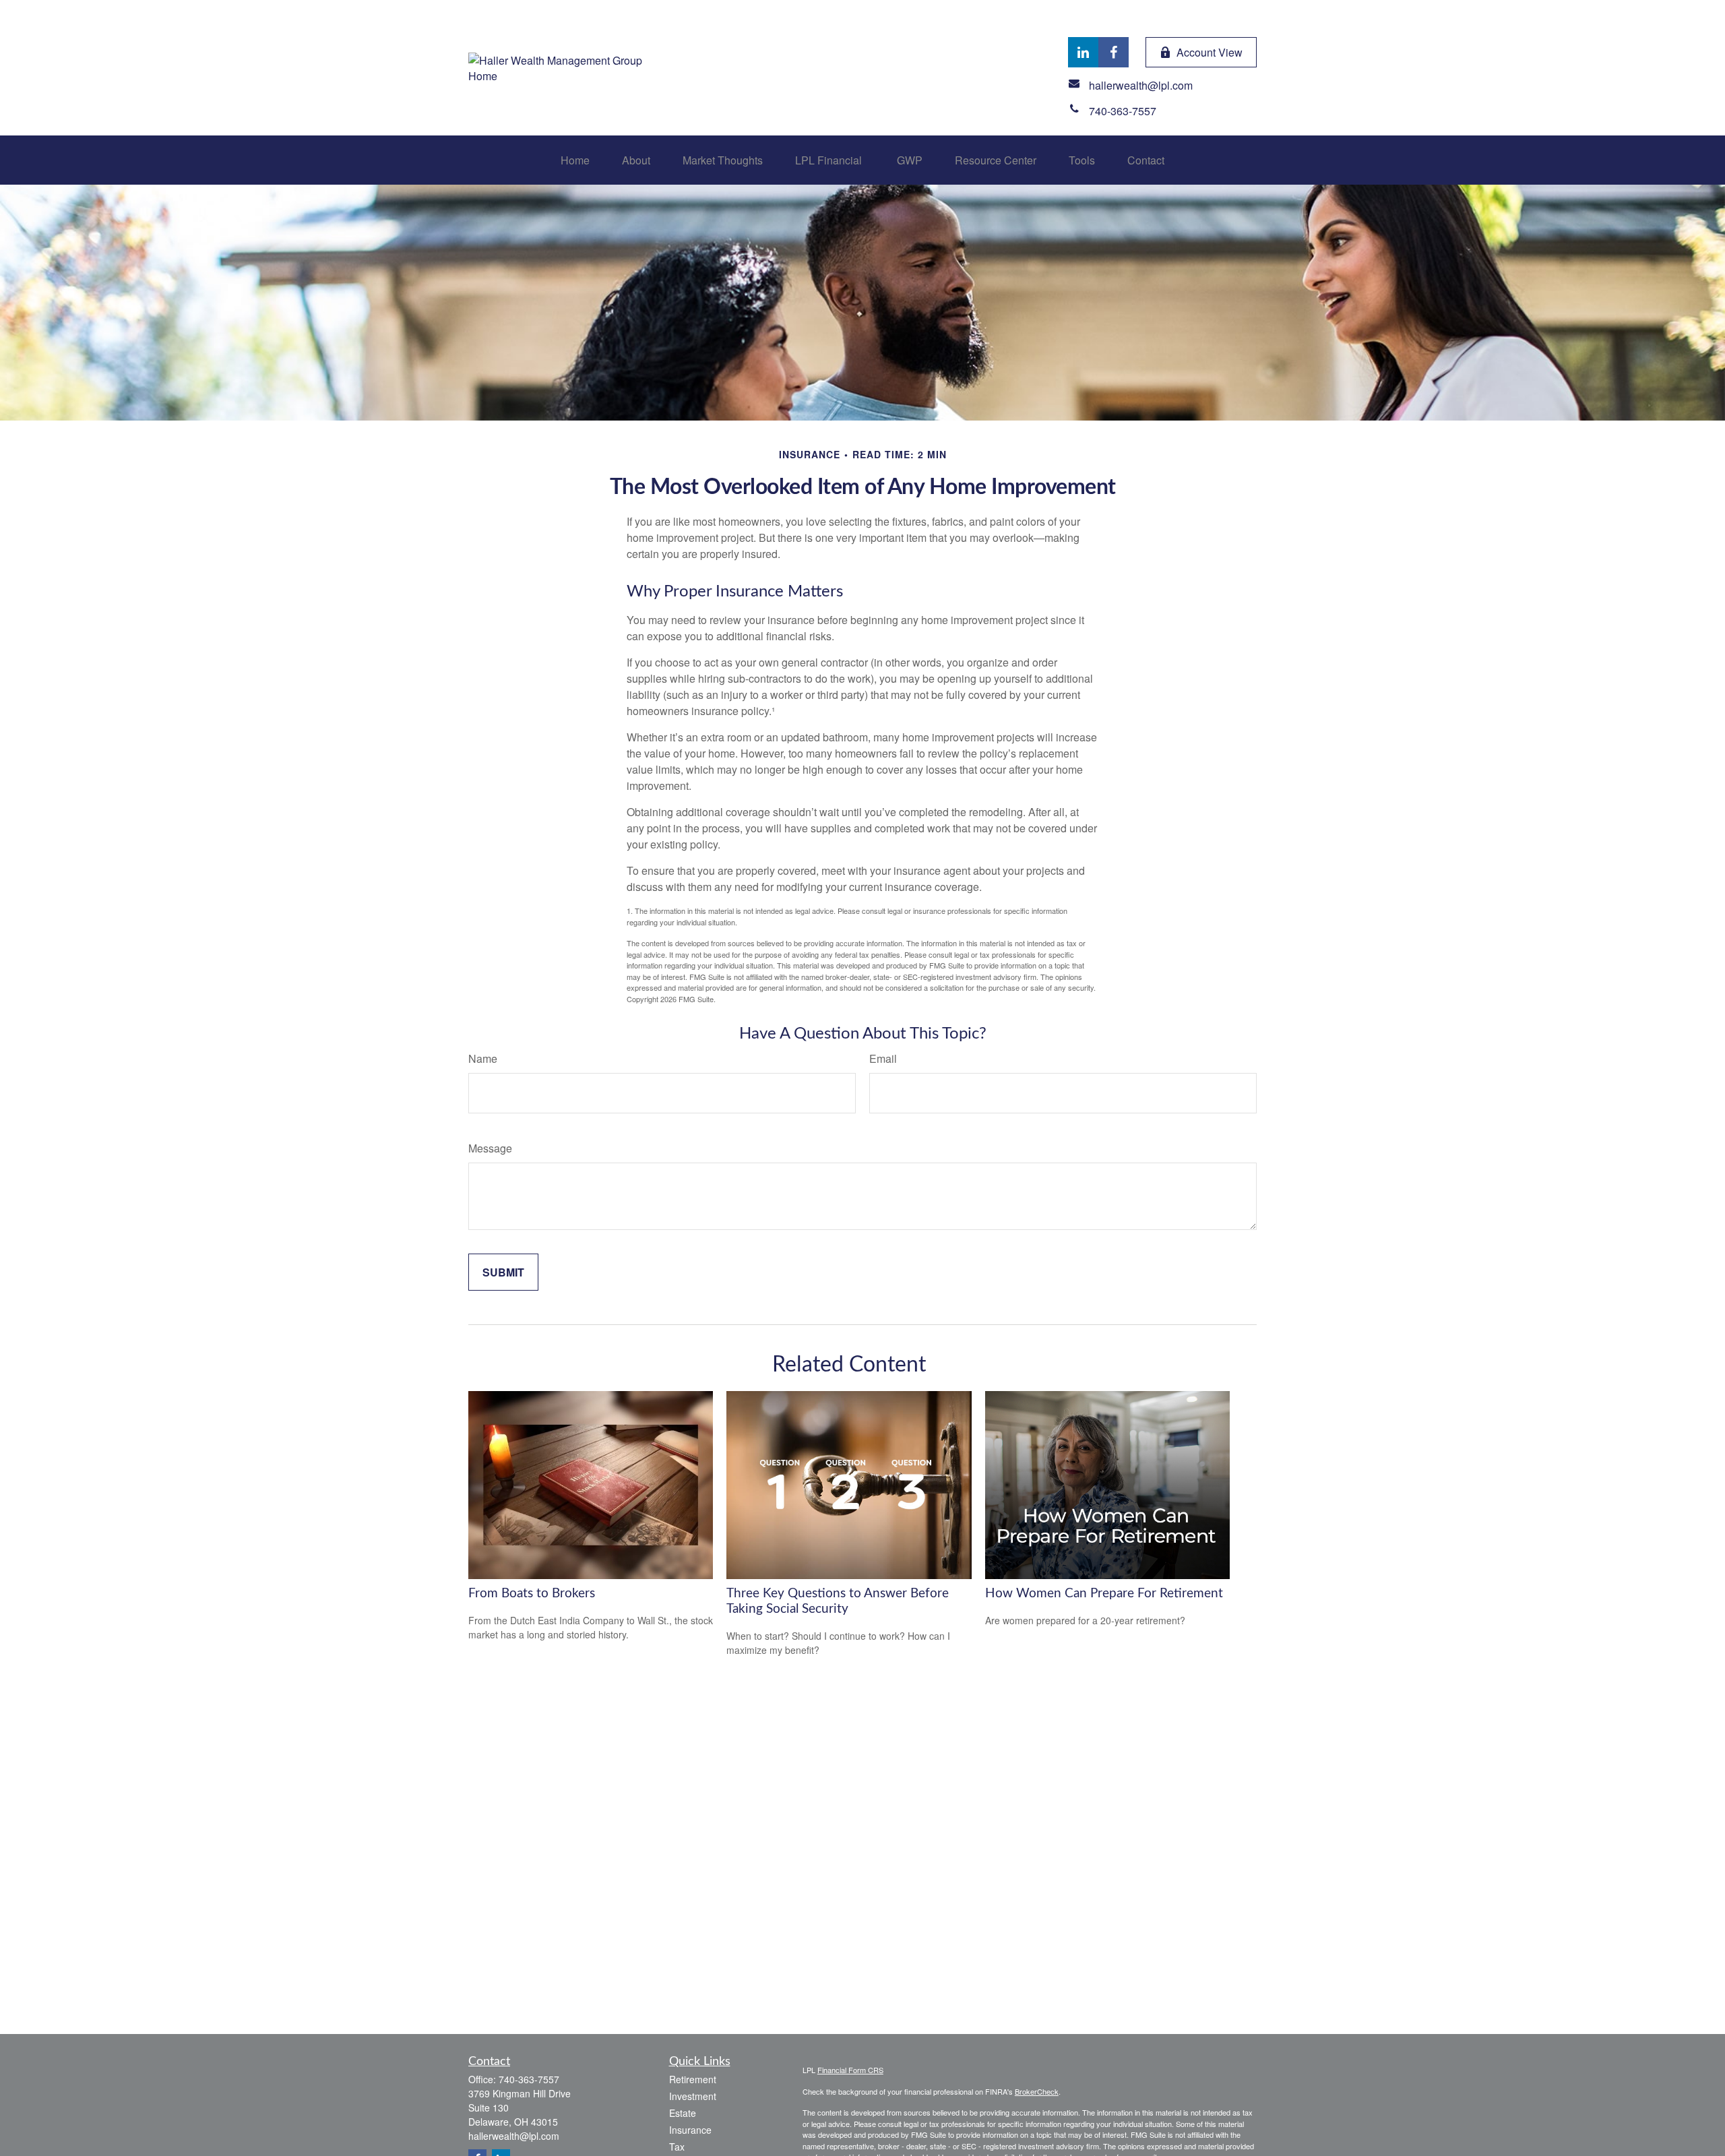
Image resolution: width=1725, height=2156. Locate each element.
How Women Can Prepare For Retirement (1104, 1594)
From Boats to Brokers (532, 1594)
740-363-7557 (529, 2079)
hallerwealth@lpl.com (514, 2136)
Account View (1210, 52)
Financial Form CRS (850, 2070)
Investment (693, 2096)
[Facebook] (1114, 52)
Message (490, 1148)
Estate (683, 2113)
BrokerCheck (1037, 2091)
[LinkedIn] (1083, 52)
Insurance (690, 2130)
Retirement (693, 2079)
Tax (677, 2147)
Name (483, 1058)
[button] (575, 160)
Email (883, 1058)
